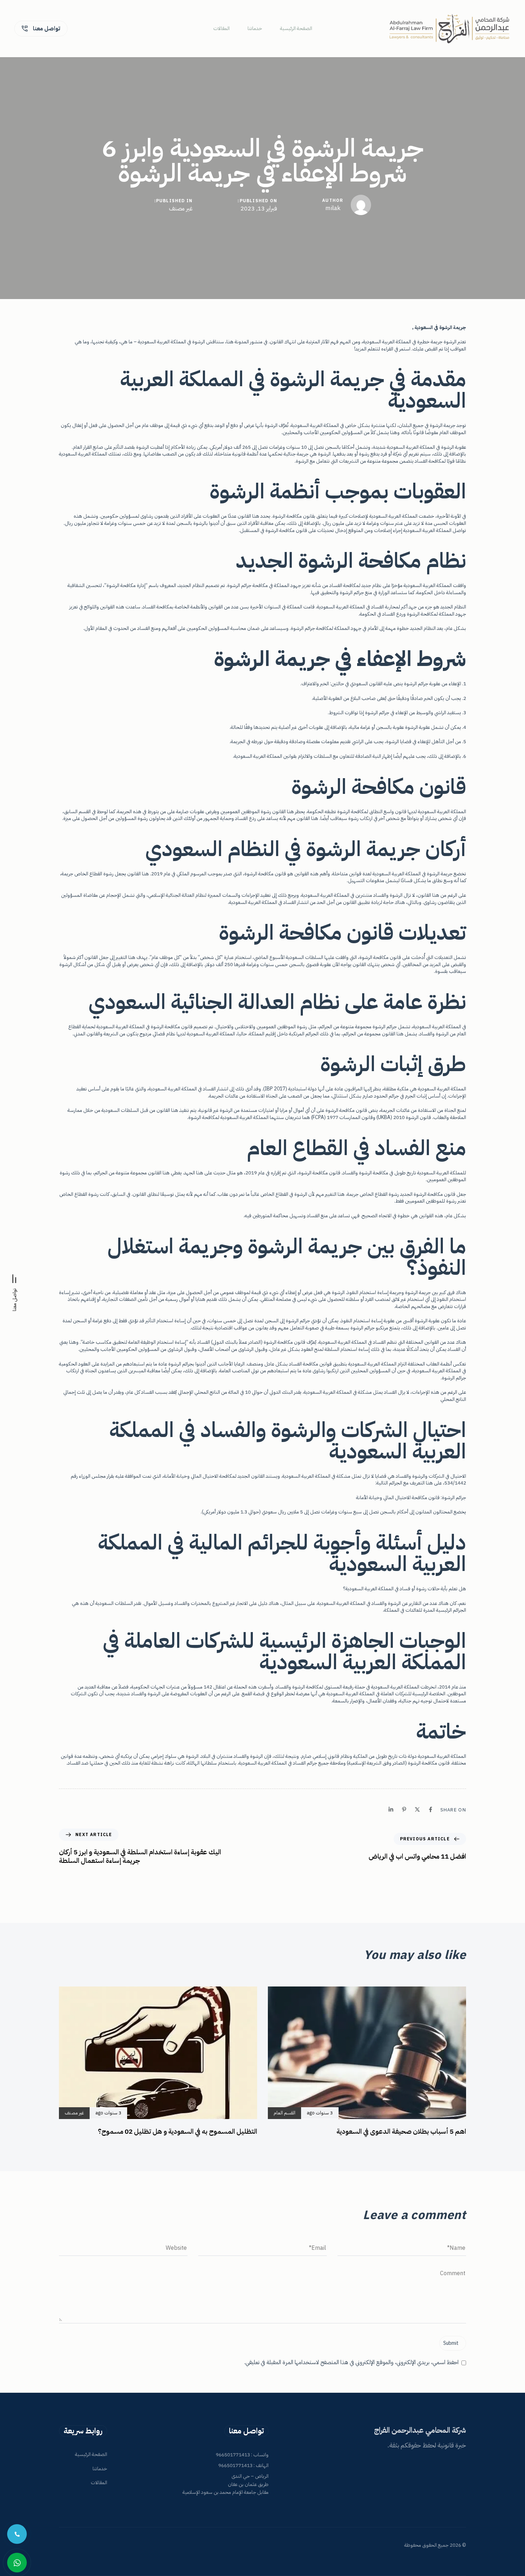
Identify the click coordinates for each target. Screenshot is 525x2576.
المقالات (221, 29)
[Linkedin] (391, 1809)
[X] (417, 1809)
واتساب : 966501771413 (242, 2455)
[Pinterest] (404, 1809)
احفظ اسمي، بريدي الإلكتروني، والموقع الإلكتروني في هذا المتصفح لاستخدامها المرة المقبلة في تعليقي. (351, 2363)
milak (333, 208)
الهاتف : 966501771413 (243, 2465)
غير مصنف (181, 209)
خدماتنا (255, 29)
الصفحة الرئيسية (296, 29)
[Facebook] (431, 1809)
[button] (14, 1290)
